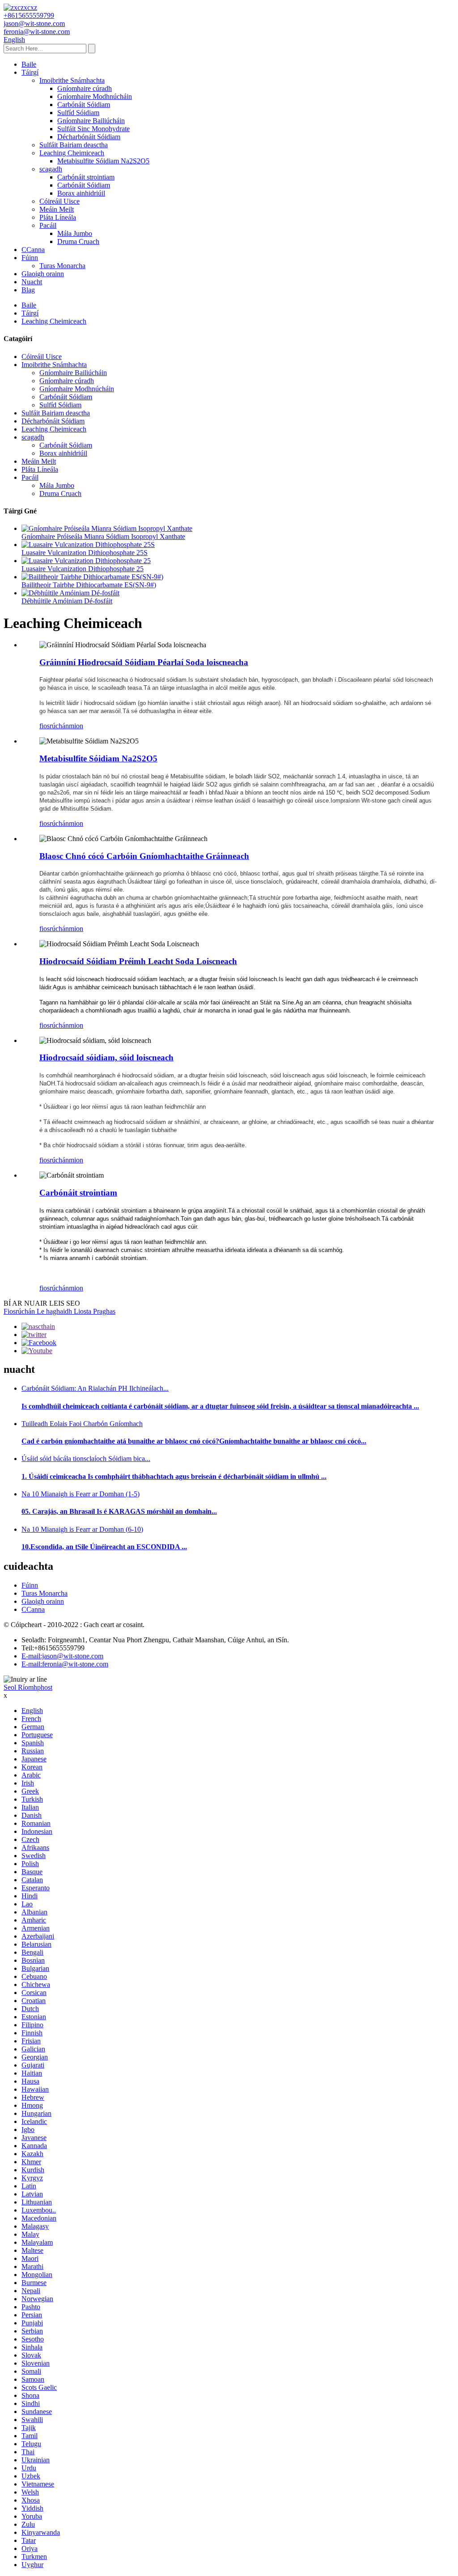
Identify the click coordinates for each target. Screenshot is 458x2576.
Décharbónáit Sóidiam (89, 137)
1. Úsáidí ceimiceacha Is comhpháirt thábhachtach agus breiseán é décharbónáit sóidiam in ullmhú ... (174, 1476)
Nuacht (32, 282)
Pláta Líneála (58, 217)
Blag (28, 290)
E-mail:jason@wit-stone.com (62, 1656)
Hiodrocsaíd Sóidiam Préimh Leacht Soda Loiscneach (138, 961)
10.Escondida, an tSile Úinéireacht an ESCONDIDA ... (104, 1547)
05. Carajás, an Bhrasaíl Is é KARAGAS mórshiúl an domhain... (119, 1511)
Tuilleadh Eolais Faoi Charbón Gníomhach (82, 1424)
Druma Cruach (78, 241)
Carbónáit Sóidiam (84, 105)
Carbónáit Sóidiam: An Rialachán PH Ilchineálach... (95, 1388)
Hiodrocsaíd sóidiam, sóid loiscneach (106, 1057)
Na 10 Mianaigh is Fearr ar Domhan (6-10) (82, 1529)
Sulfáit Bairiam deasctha (74, 145)
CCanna (33, 250)
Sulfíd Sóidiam (78, 113)
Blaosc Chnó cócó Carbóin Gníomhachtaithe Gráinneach (144, 856)
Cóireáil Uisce (59, 201)
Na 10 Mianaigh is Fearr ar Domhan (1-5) (81, 1494)
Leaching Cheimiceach (72, 153)
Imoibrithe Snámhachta (72, 80)
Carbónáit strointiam (86, 177)
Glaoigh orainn (43, 274)
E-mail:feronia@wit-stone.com (65, 1664)
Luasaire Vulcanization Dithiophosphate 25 (83, 569)
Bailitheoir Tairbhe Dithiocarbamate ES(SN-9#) (89, 585)
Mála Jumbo (75, 233)
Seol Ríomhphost (28, 1687)
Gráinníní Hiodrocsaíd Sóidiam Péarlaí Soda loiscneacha (144, 662)
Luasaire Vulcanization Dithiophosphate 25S (85, 553)
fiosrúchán (54, 726)
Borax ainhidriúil (81, 193)
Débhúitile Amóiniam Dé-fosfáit (67, 601)
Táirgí (30, 72)
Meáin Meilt (57, 209)
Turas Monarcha (62, 266)
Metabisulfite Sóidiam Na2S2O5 (103, 161)
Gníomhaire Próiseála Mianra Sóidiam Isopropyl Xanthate (103, 536)
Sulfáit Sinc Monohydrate (93, 129)
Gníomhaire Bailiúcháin (91, 121)
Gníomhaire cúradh (85, 88)
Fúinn (30, 258)
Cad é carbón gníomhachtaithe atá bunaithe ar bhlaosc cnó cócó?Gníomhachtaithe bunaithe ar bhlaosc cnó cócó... (194, 1441)
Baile (29, 64)
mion (76, 726)
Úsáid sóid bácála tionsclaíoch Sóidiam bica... (86, 1459)
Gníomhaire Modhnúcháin (95, 96)
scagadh (51, 169)
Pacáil (48, 225)
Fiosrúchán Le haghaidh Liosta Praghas (59, 1311)
